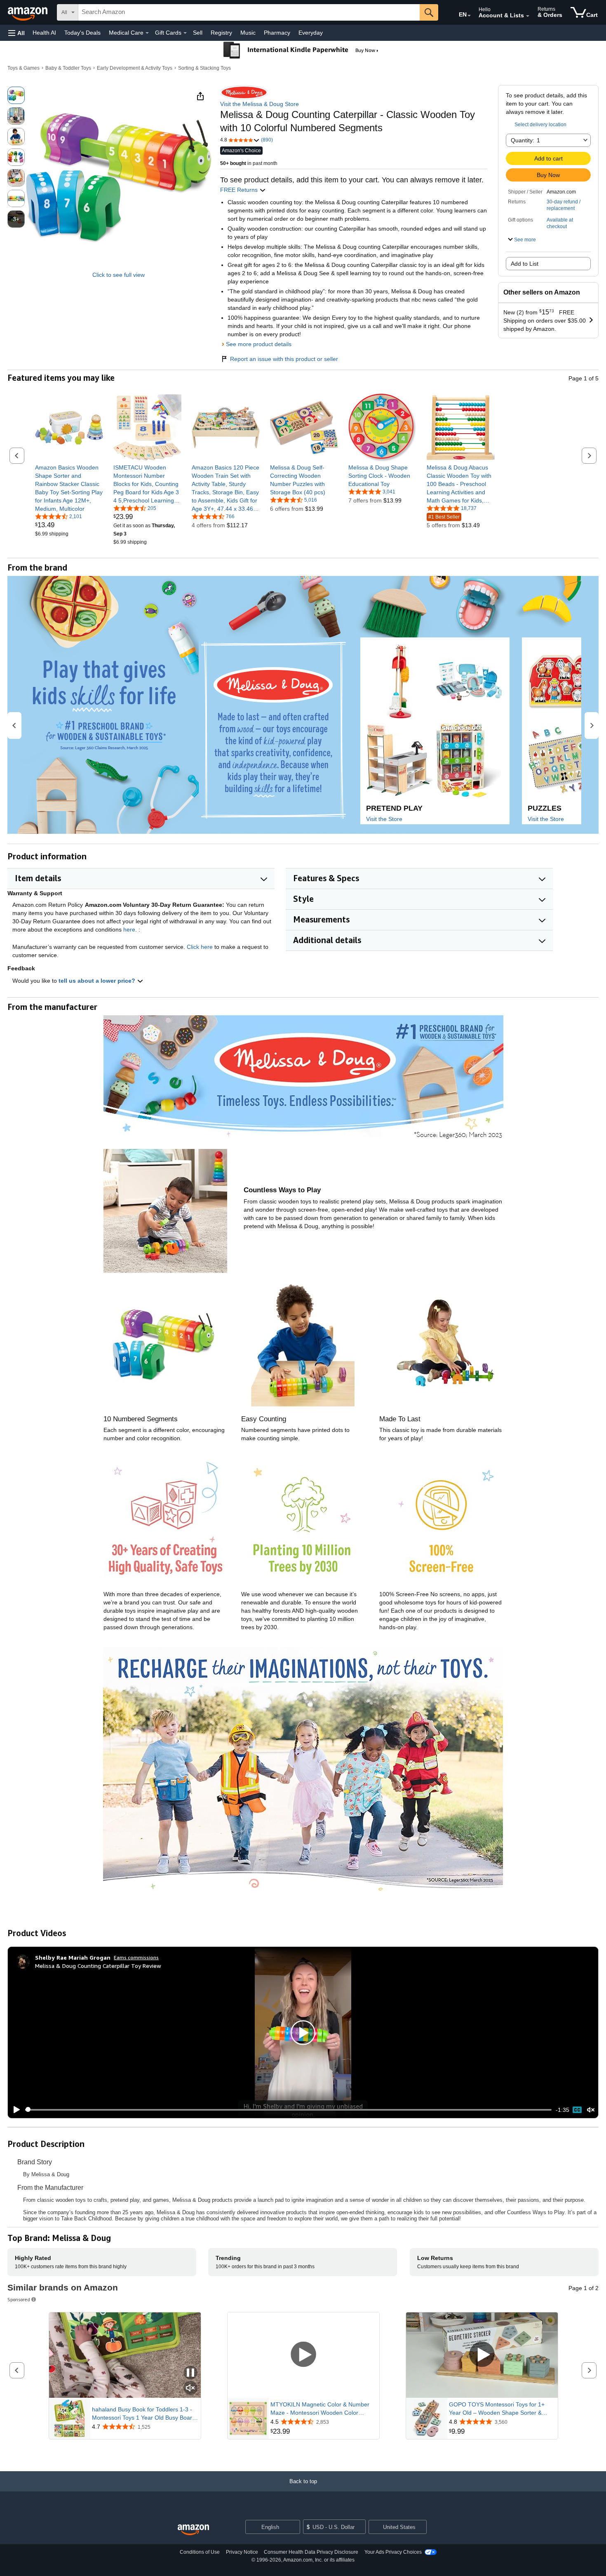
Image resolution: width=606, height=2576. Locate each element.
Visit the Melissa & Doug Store (260, 104)
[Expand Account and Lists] (528, 16)
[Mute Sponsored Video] (190, 2388)
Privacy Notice (242, 2552)
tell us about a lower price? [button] (98, 981)
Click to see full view (119, 275)
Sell (198, 33)
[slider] (288, 2110)
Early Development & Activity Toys (135, 68)
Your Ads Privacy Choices (393, 2552)
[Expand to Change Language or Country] (469, 16)
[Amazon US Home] (193, 2530)
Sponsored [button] (19, 2299)
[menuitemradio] (577, 2110)
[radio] (16, 95)
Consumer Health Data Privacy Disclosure (311, 2552)
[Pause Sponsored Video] (190, 2373)
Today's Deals (82, 33)
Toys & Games (23, 68)
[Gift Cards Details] (185, 33)
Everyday (311, 33)
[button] (16, 33)
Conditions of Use (200, 2552)
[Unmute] (591, 2110)
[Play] (14, 2110)
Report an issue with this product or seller (284, 359)
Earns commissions (136, 1957)
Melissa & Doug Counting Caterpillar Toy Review (98, 1966)
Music (248, 33)
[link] (69, 488)
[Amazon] (28, 12)
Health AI (44, 33)
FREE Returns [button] (240, 190)
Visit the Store (384, 819)
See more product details (259, 344)
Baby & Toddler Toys (68, 68)
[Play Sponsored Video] (303, 2355)
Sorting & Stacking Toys (204, 68)
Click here (200, 947)
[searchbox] (249, 12)
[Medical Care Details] (147, 33)
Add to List (525, 264)
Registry (221, 33)
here (129, 929)
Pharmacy (277, 33)
